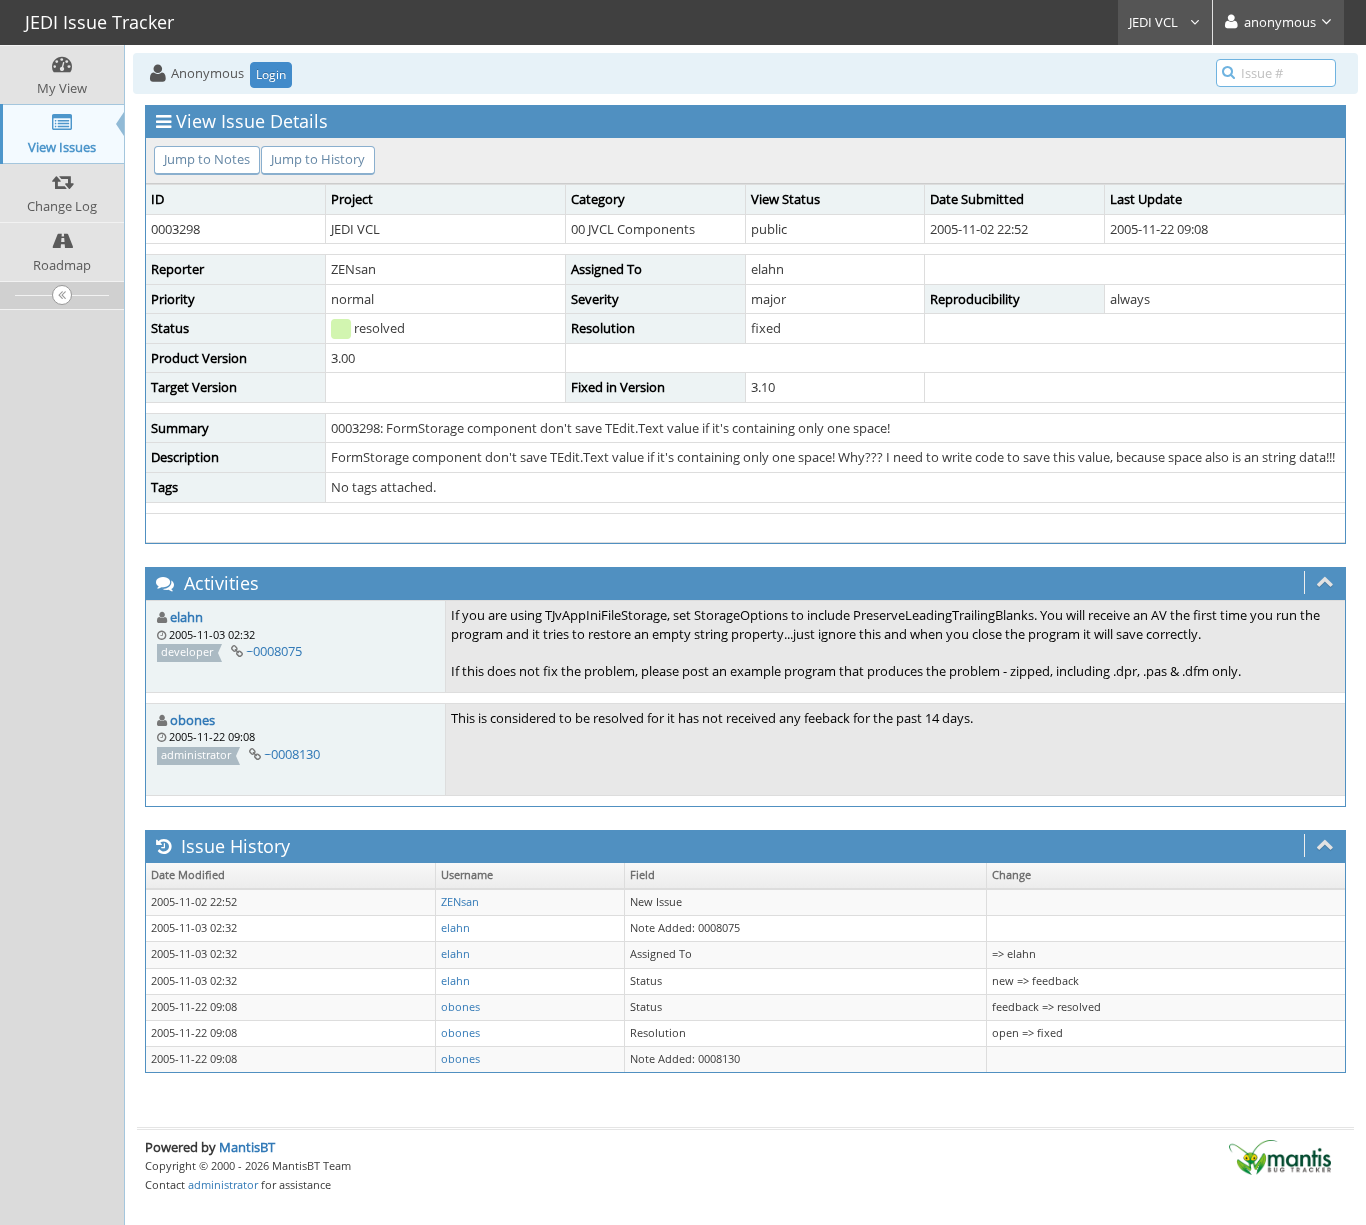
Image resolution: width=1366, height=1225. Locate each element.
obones (192, 720)
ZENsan (460, 902)
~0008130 (292, 754)
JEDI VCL (1155, 22)
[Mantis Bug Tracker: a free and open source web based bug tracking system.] (1280, 1156)
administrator (223, 1184)
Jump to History (318, 159)
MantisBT (247, 1147)
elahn (186, 617)
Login (271, 74)
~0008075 (274, 651)
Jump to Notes (207, 159)
